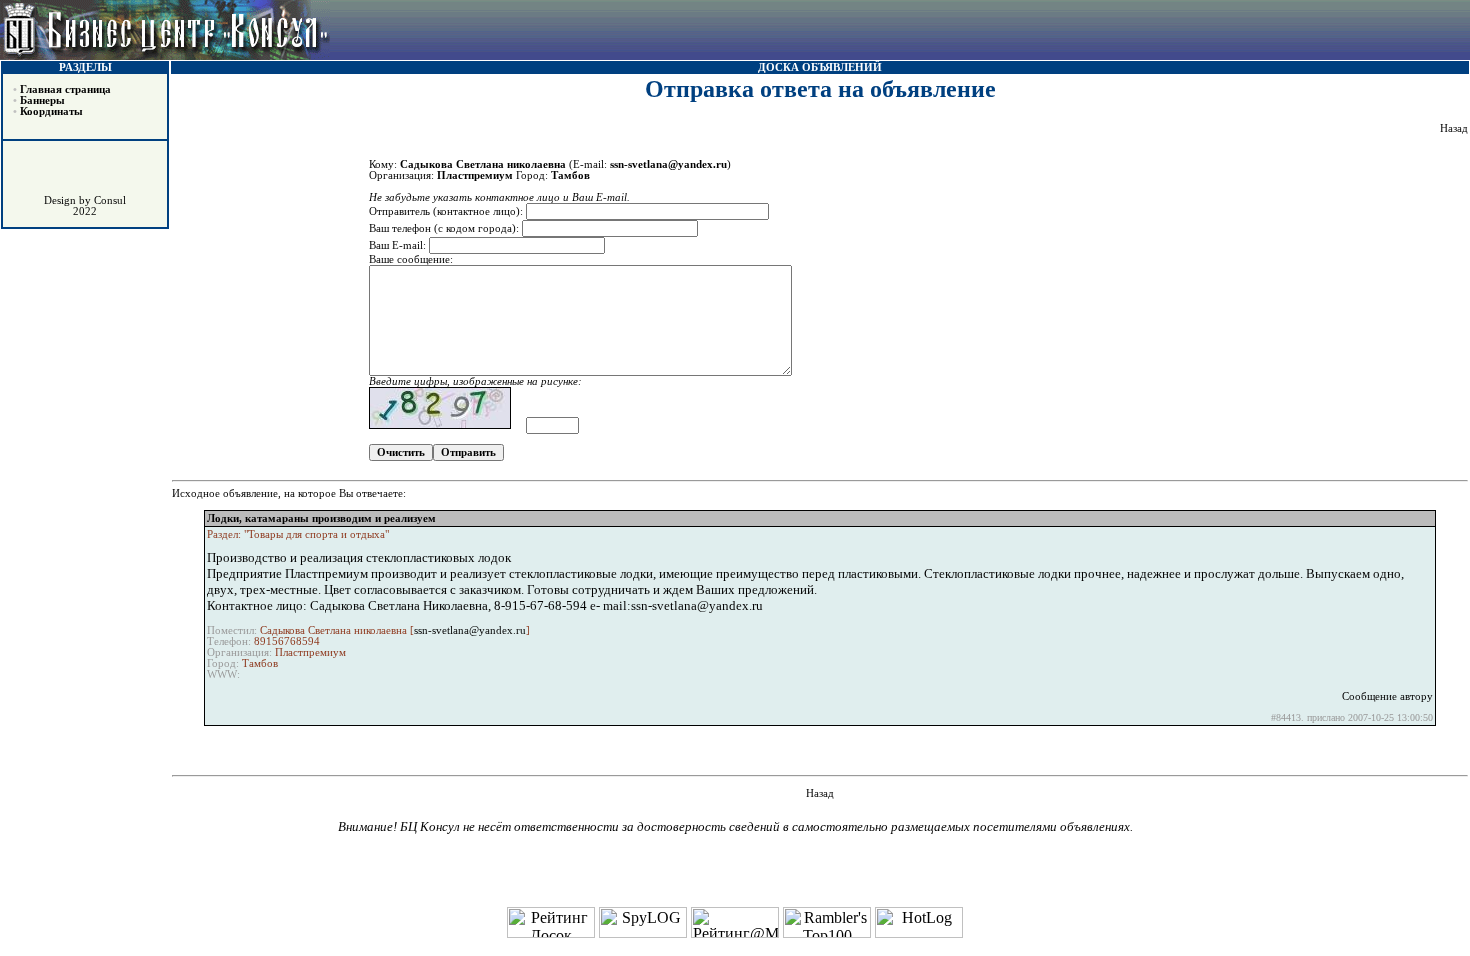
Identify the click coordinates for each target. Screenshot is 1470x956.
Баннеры (42, 100)
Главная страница (65, 89)
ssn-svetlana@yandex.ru (470, 630)
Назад (1454, 128)
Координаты (51, 111)
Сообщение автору (1387, 696)
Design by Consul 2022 (85, 206)
